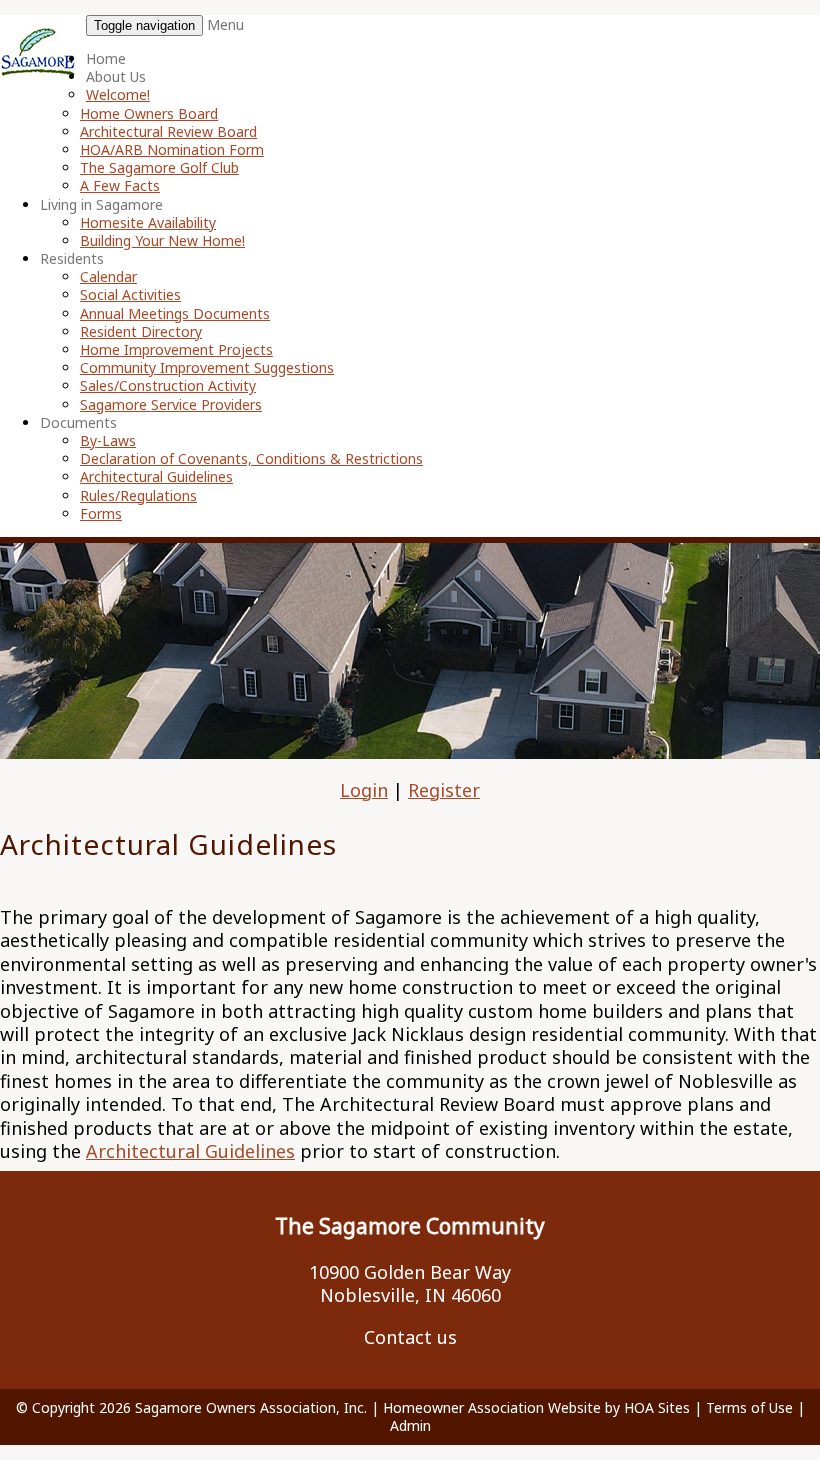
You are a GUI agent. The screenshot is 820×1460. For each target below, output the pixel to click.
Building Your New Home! (162, 240)
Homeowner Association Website (492, 1407)
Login (364, 790)
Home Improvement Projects (176, 349)
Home (106, 58)
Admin (410, 1425)
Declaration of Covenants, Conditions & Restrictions (251, 458)
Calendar (108, 276)
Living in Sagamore (101, 204)
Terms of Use (749, 1407)
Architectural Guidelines (156, 476)
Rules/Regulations (138, 495)
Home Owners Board (149, 113)
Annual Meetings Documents (175, 313)
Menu (225, 24)
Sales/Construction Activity (168, 385)
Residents (72, 258)
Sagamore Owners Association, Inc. (251, 1407)
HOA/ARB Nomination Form (172, 149)
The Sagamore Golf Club (159, 167)
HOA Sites (657, 1407)
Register (444, 790)
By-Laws (108, 440)
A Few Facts (120, 185)
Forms (101, 513)
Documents (78, 422)
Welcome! (118, 94)
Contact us (410, 1337)
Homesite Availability (148, 222)
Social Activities (130, 294)
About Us (116, 76)
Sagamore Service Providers (171, 404)
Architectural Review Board (168, 131)
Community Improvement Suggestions (207, 367)
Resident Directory (141, 331)
